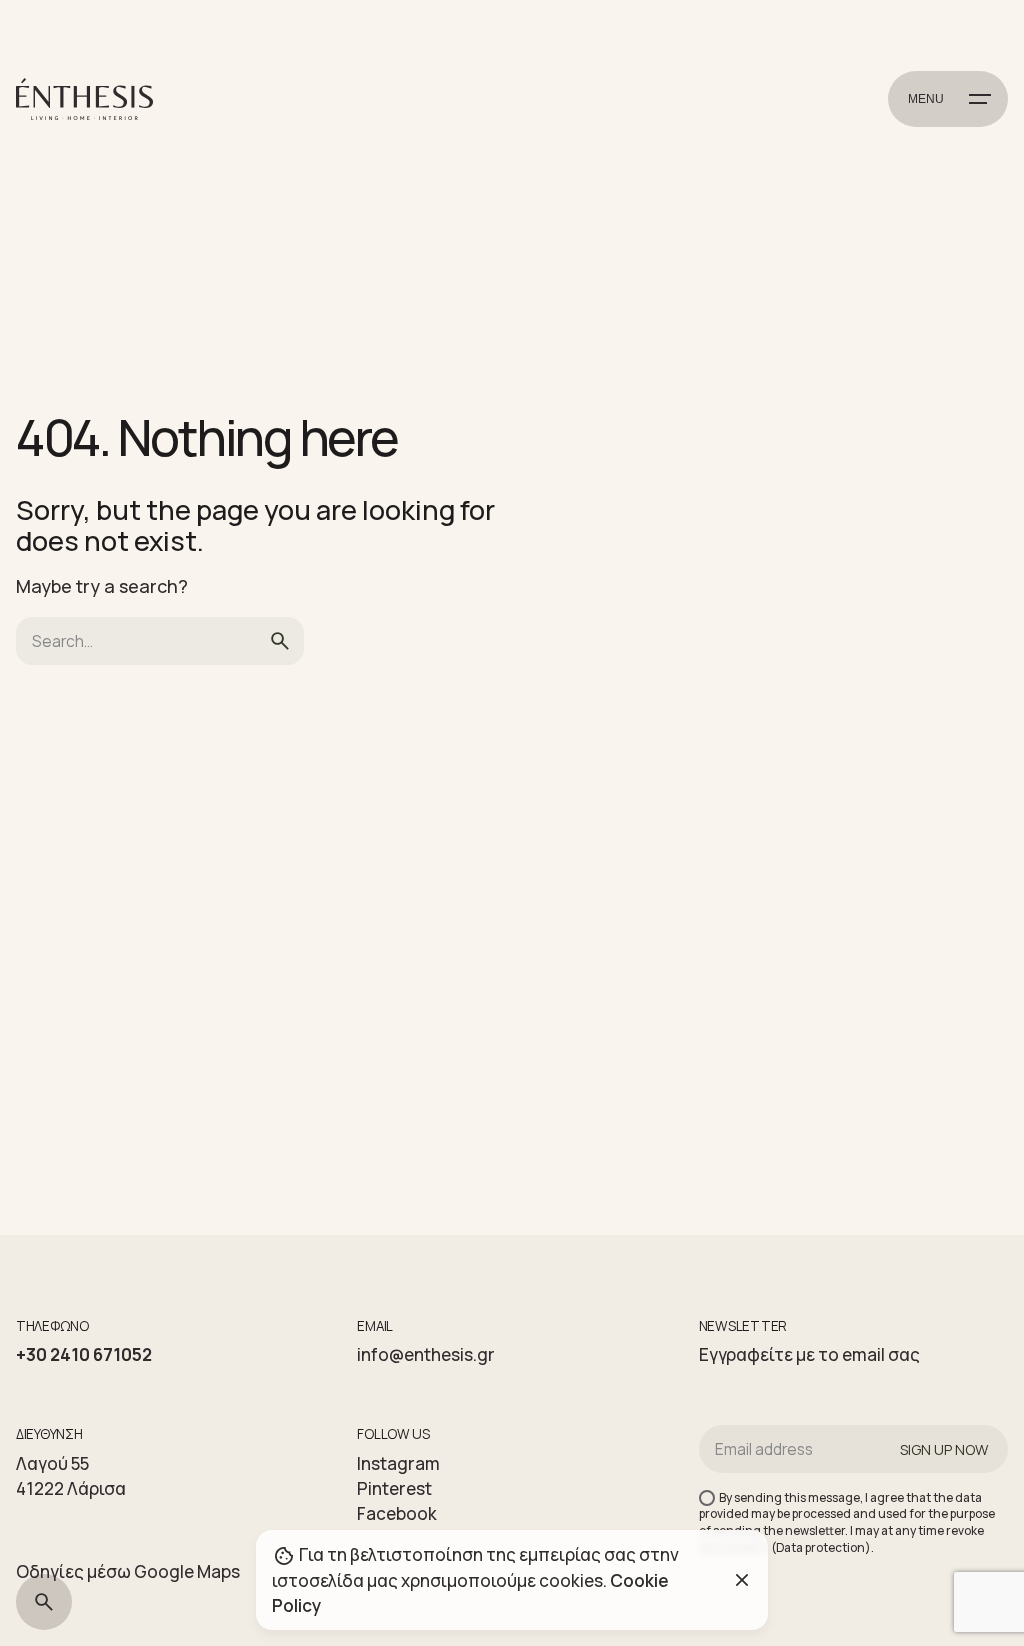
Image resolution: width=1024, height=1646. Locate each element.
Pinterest (394, 1488)
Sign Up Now (944, 1449)
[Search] (44, 1602)
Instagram (398, 1463)
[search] (280, 641)
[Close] (742, 1580)
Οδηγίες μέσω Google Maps (128, 1571)
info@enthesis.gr (426, 1354)
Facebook (397, 1513)
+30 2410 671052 (84, 1354)
